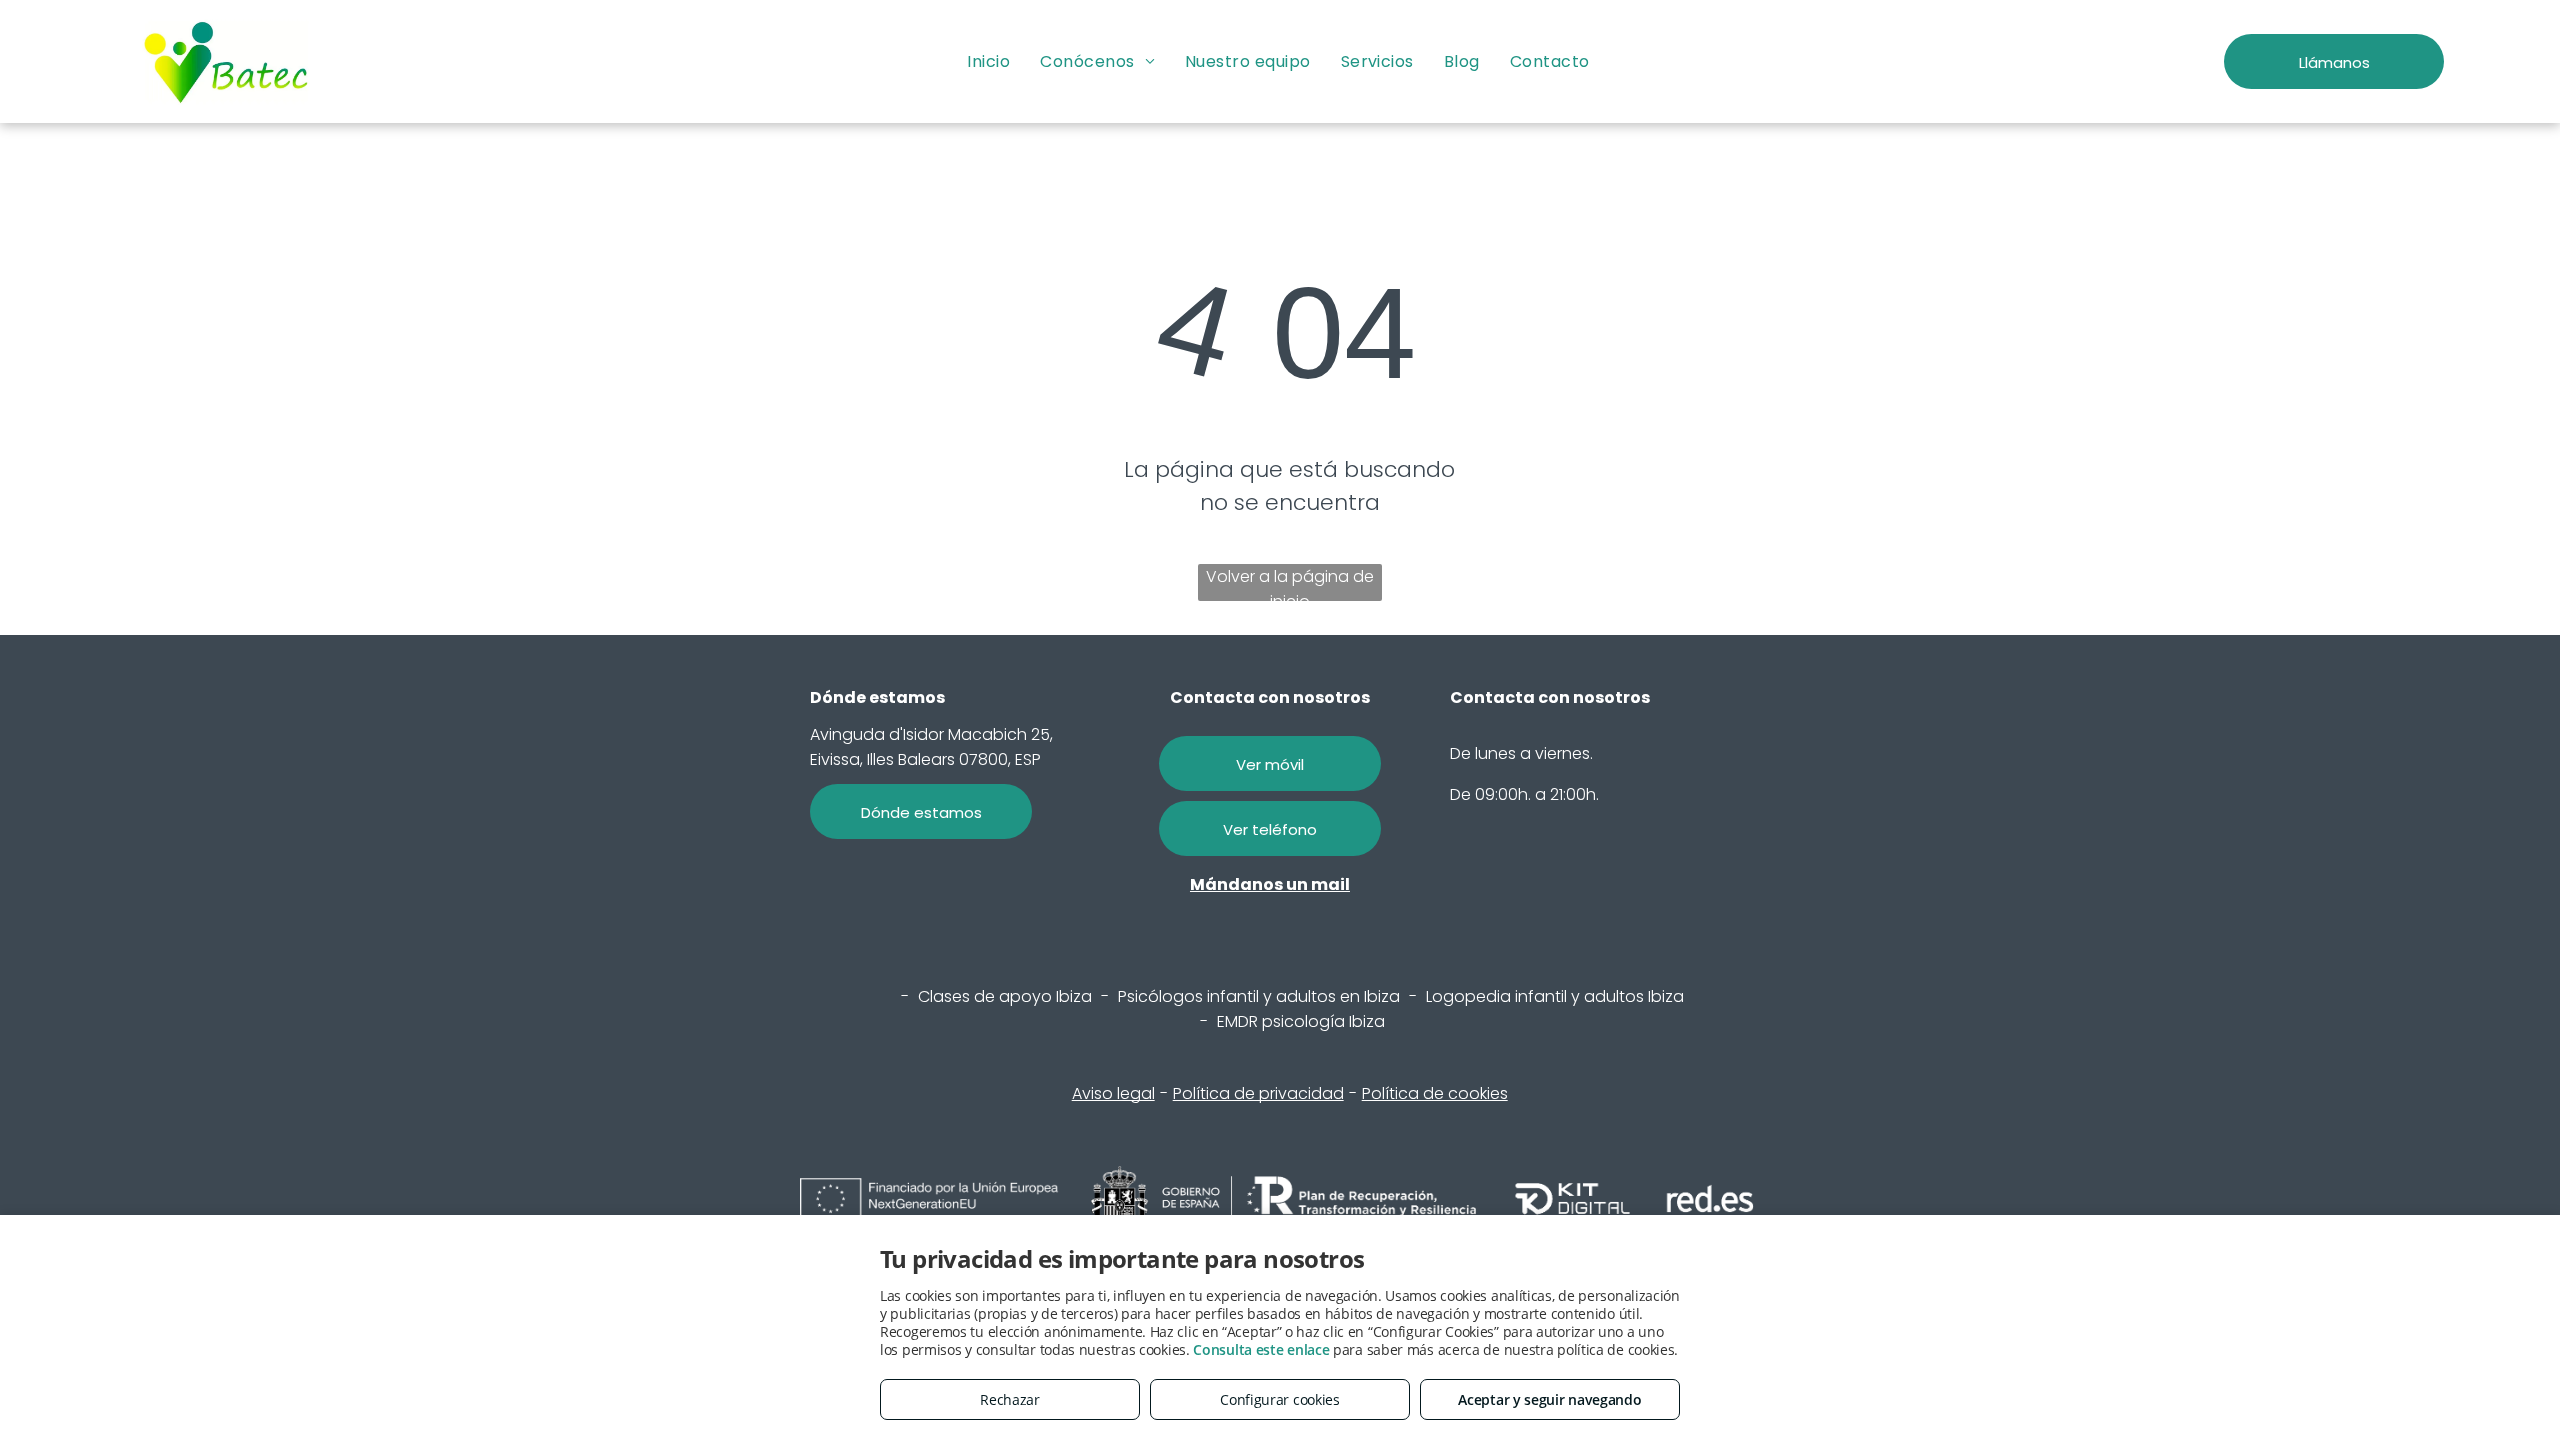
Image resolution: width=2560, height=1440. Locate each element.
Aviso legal (1113, 1093)
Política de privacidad (1258, 1093)
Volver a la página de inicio (1290, 583)
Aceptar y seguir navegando (1549, 1399)
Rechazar (1010, 1399)
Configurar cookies (1280, 1399)
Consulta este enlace (1261, 1349)
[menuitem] (988, 61)
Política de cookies (1435, 1093)
